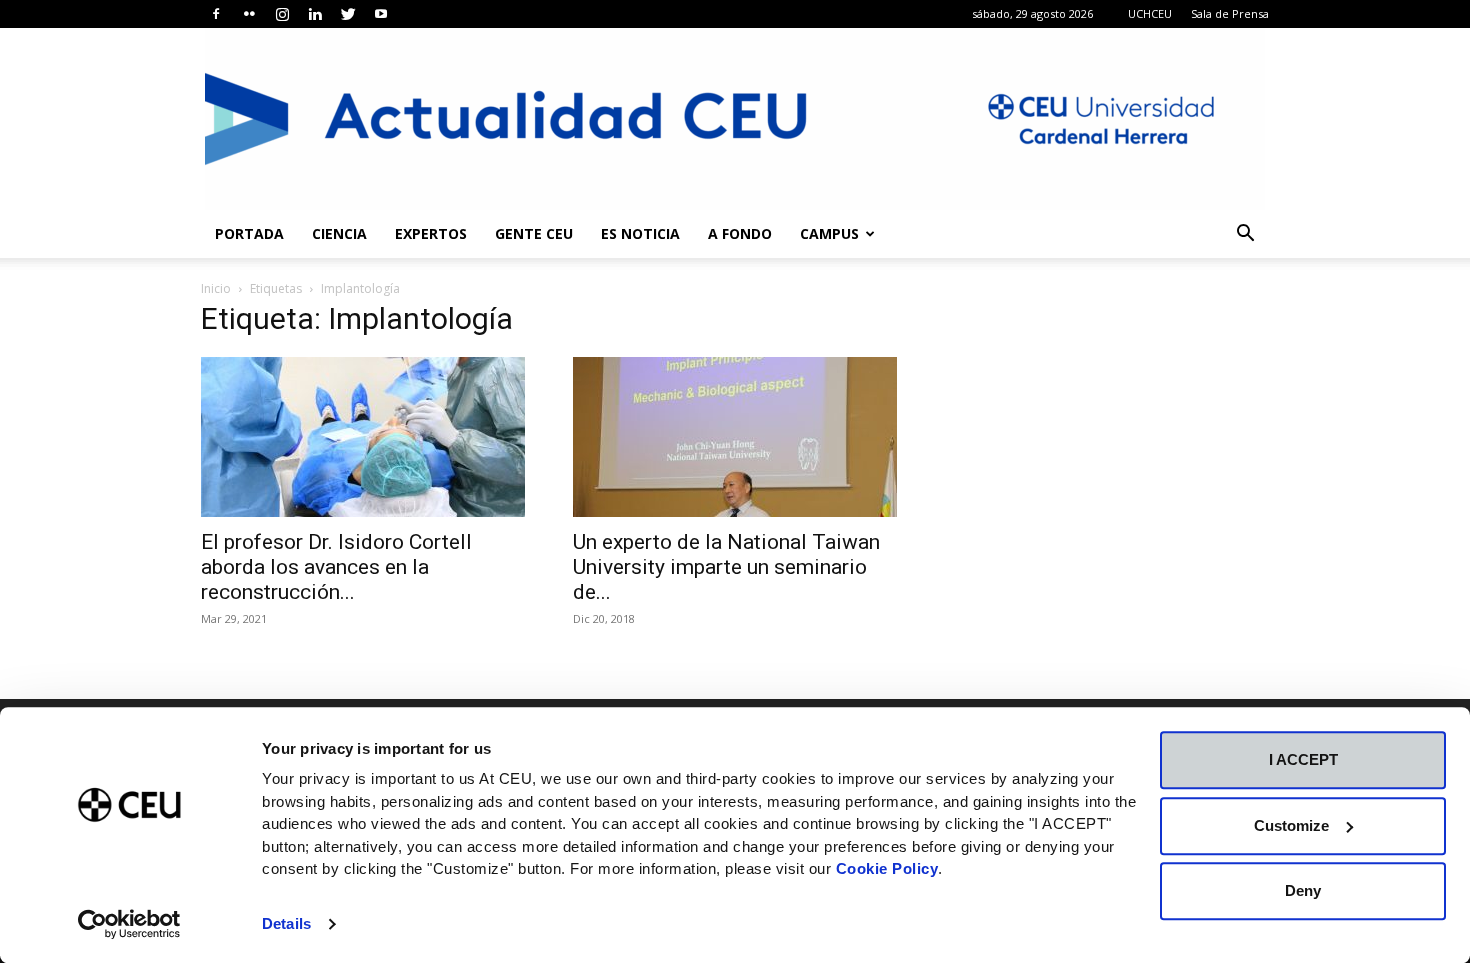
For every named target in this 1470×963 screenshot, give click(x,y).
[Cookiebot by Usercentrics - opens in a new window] (129, 924)
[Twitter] (348, 14)
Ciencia (339, 233)
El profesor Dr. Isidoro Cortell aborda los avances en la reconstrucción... (336, 567)
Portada (249, 233)
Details (286, 923)
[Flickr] (249, 14)
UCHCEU (1150, 13)
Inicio (216, 288)
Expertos (431, 233)
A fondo (740, 233)
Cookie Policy (887, 868)
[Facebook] (216, 14)
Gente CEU (534, 233)
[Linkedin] (315, 14)
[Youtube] (381, 14)
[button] (1245, 235)
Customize (1291, 825)
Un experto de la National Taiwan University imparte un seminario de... (726, 567)
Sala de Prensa (1230, 13)
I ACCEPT (1303, 759)
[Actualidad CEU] (735, 119)
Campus (829, 233)
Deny (1303, 890)
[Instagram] (282, 14)
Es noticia (640, 233)
